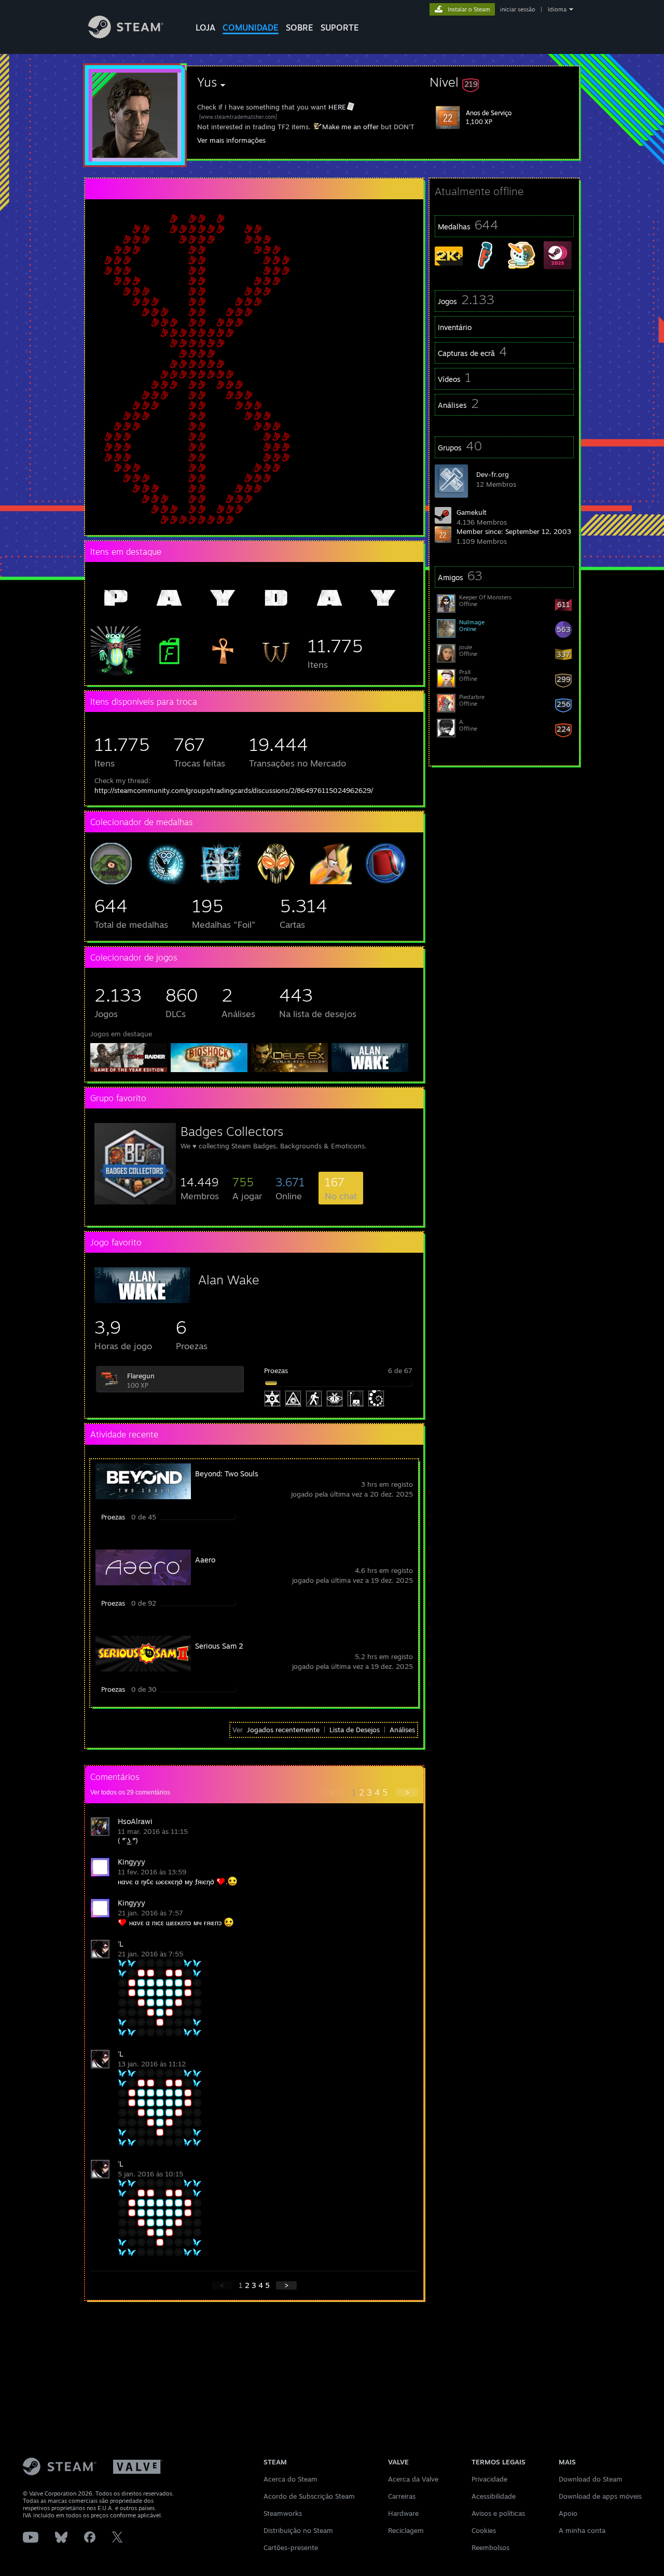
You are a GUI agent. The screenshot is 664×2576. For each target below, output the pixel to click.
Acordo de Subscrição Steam (309, 2496)
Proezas (276, 1371)
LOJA (205, 28)
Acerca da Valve (413, 2479)
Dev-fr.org (493, 474)
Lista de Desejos (355, 1730)
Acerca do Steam (290, 2479)
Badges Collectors (232, 1131)
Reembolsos (490, 2547)
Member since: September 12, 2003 (514, 531)
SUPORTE (340, 28)
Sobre (300, 28)
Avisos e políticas (498, 2513)
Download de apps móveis (600, 2496)
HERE (337, 107)
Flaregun (141, 1376)
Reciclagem (406, 2530)
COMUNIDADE (251, 28)
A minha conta (582, 2530)
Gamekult (472, 512)
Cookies (484, 2530)
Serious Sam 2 (219, 1646)
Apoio (568, 2513)
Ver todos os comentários (130, 1792)
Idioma (557, 9)
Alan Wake (229, 1280)
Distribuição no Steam (298, 2530)
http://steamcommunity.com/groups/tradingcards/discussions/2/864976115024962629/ (234, 790)
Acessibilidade (494, 2496)
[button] (504, 82)
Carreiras (402, 2496)
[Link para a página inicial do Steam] (126, 36)
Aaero (205, 1560)
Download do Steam (591, 2479)
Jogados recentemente (283, 1730)
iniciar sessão (518, 9)
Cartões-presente (291, 2547)
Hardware (403, 2513)
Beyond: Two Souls (227, 1474)
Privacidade (489, 2479)
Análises (402, 1730)
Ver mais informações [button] (231, 140)
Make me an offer (350, 127)
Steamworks (283, 2513)
